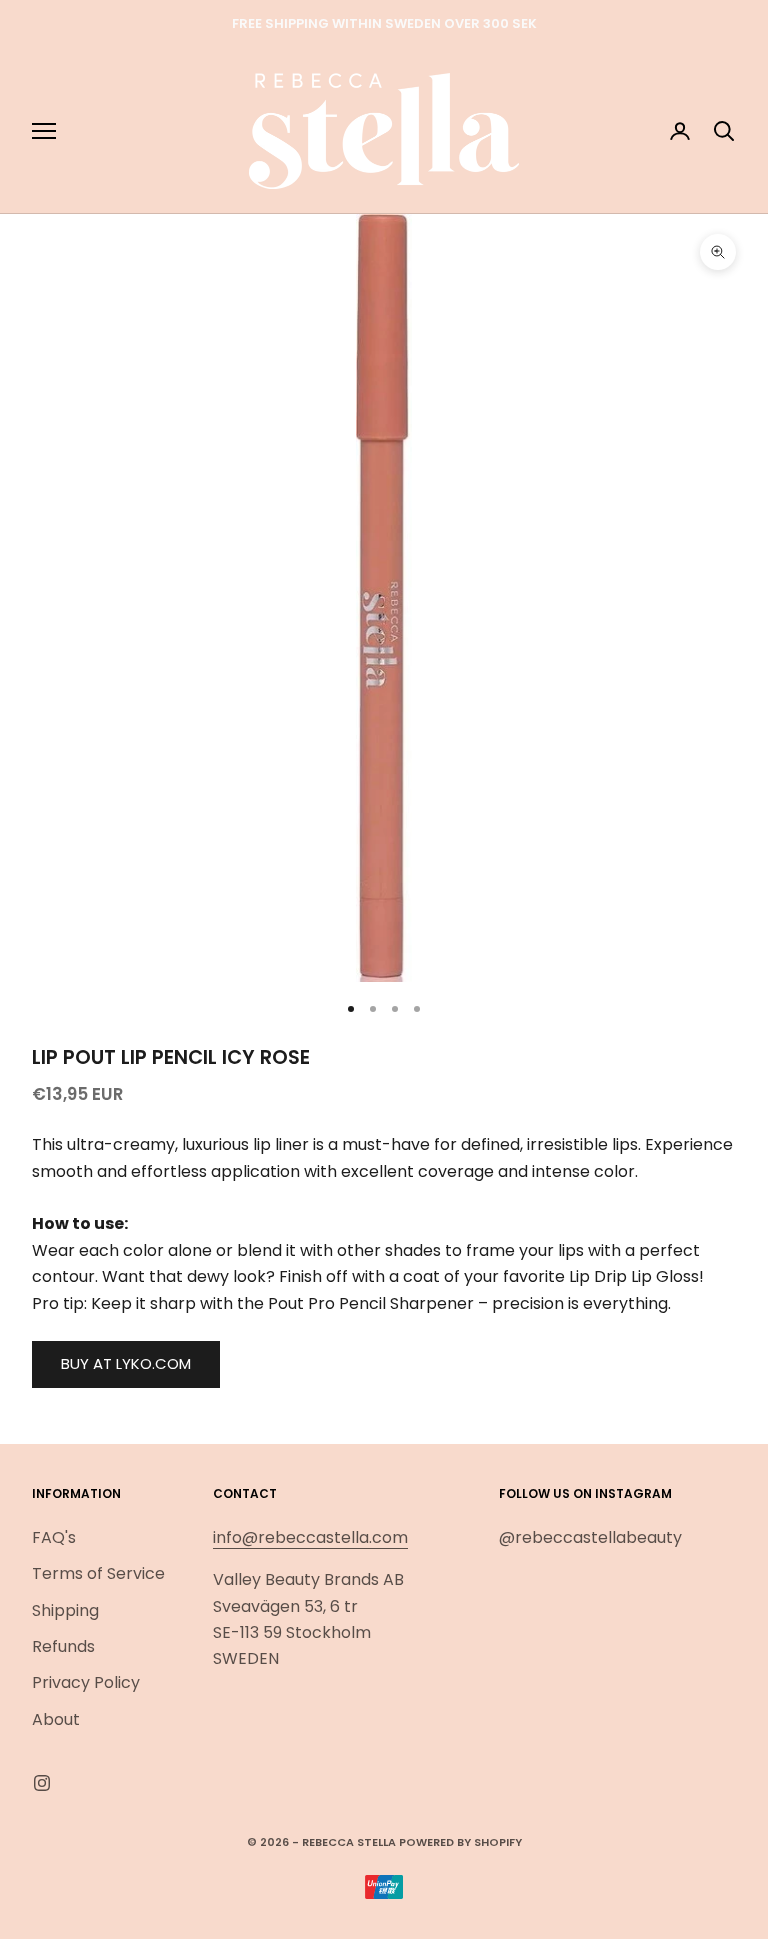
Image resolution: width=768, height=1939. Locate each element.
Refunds (63, 1646)
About (56, 1719)
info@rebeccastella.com (310, 1537)
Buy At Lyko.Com (126, 1363)
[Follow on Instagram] (42, 1783)
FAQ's (54, 1537)
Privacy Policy (86, 1682)
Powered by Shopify (460, 1842)
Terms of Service (98, 1573)
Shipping (65, 1610)
